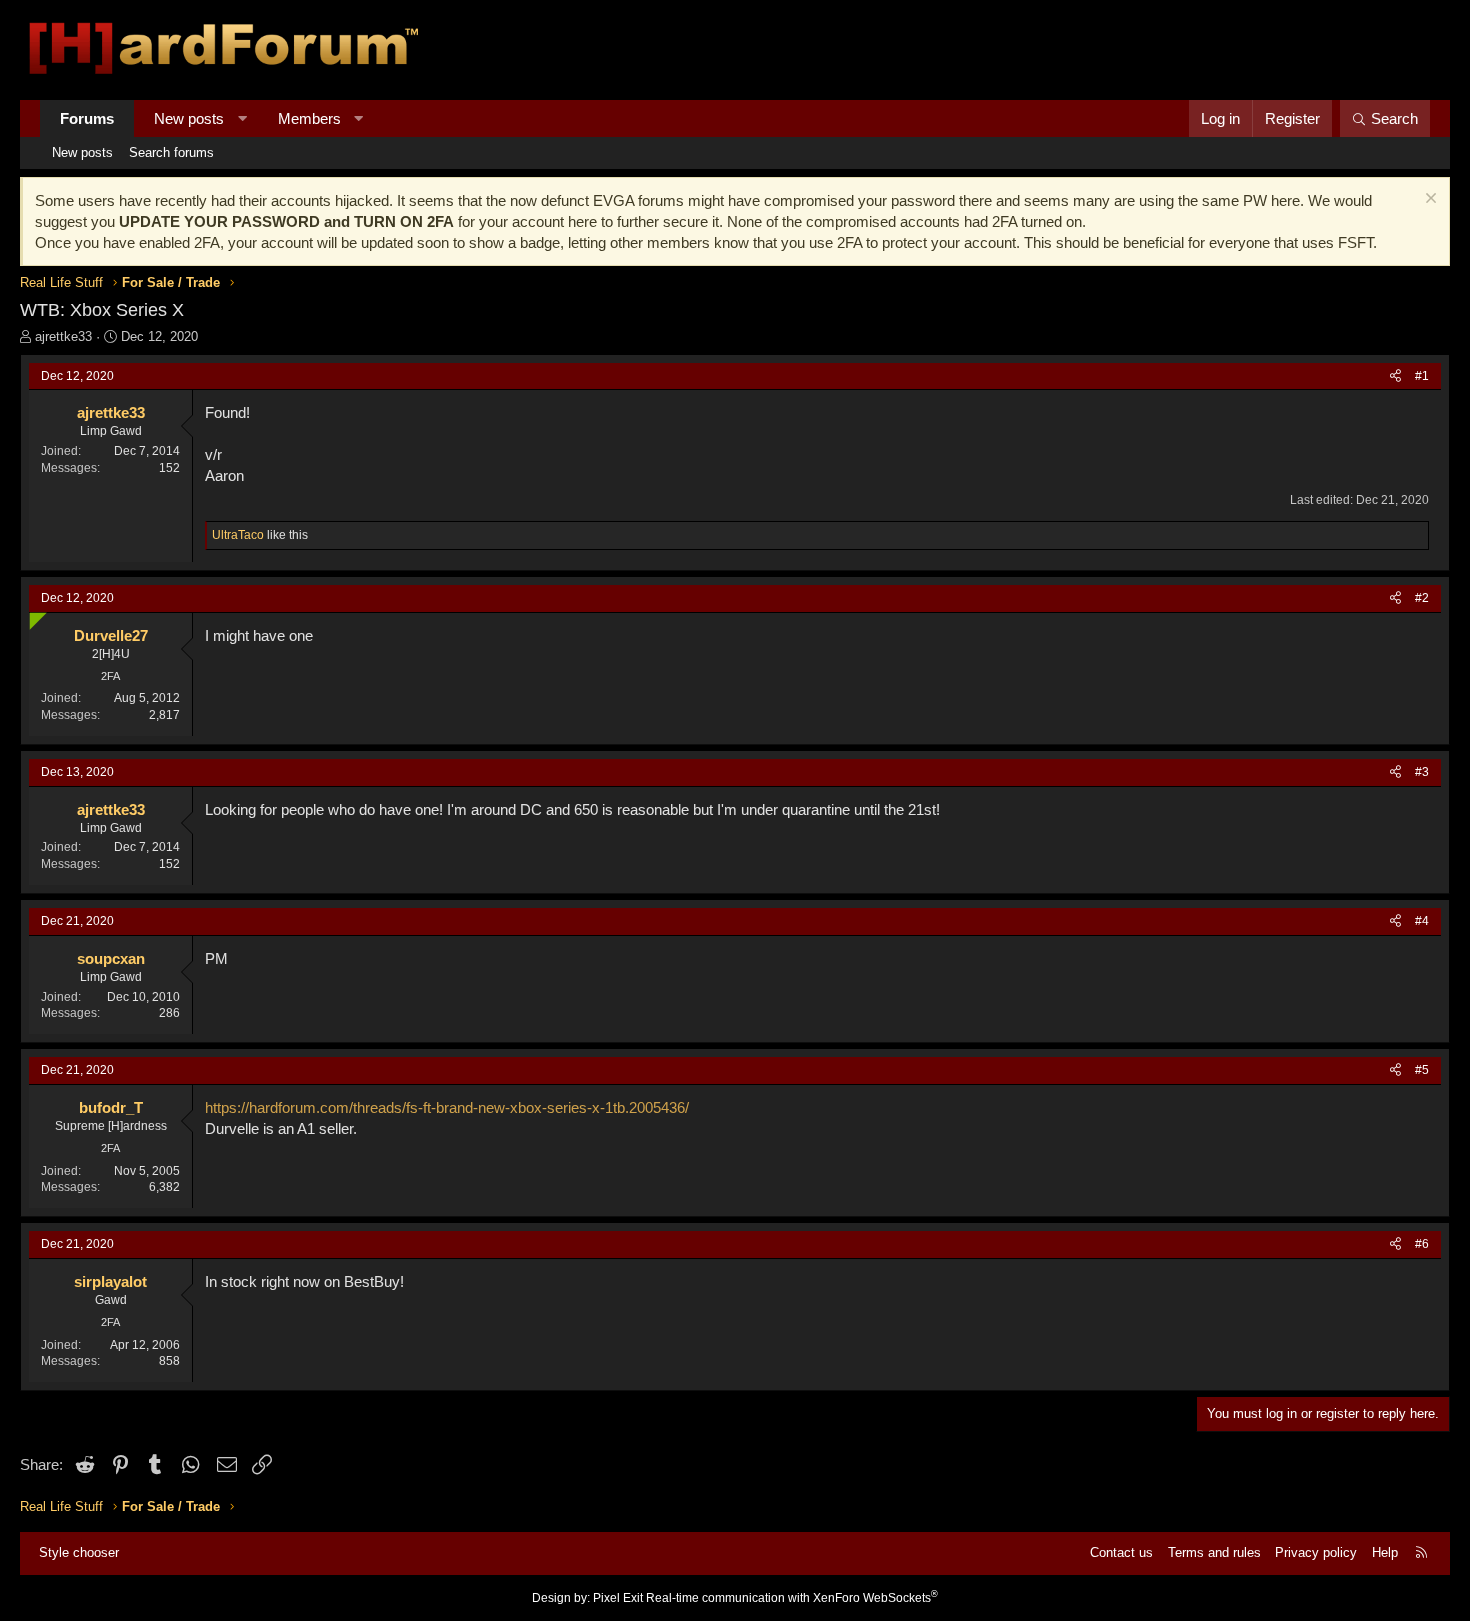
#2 (1422, 598)
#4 (1422, 921)
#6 (1422, 1244)
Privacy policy (1316, 1552)
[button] (242, 118)
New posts (189, 118)
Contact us (1121, 1552)
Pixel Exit (618, 1598)
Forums (87, 118)
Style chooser (79, 1552)
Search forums (171, 152)
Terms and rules (1214, 1552)
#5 (1422, 1070)
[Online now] (33, 616)
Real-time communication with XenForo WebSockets (792, 1598)
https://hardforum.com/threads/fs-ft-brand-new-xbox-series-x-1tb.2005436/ (447, 1107)
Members (309, 118)
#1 (1422, 376)
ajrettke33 (63, 336)
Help (1385, 1552)
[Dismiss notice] (1428, 200)
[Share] (1395, 376)
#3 (1422, 772)
